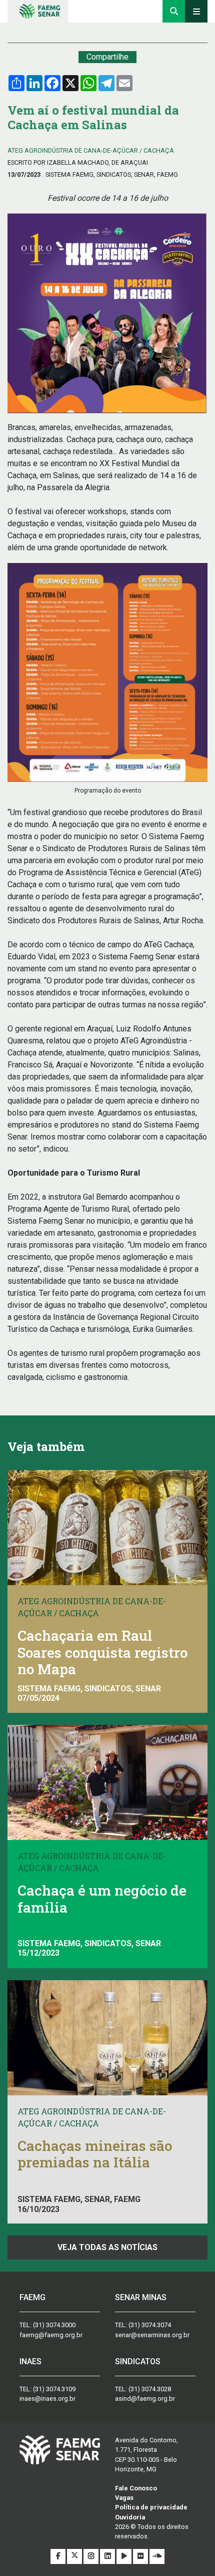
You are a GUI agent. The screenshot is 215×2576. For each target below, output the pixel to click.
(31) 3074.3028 (150, 2389)
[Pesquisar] (174, 11)
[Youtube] (125, 2556)
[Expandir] (196, 11)
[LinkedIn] (108, 2556)
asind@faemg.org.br (145, 2399)
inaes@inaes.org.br (47, 2399)
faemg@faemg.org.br (51, 2335)
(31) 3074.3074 (150, 2325)
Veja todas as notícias (107, 2247)
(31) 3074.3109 (54, 2389)
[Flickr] (141, 2556)
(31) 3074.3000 (54, 2325)
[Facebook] (59, 2556)
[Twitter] (75, 2556)
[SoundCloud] (157, 2556)
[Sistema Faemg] (60, 2449)
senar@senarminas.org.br (152, 2335)
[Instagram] (92, 2556)
